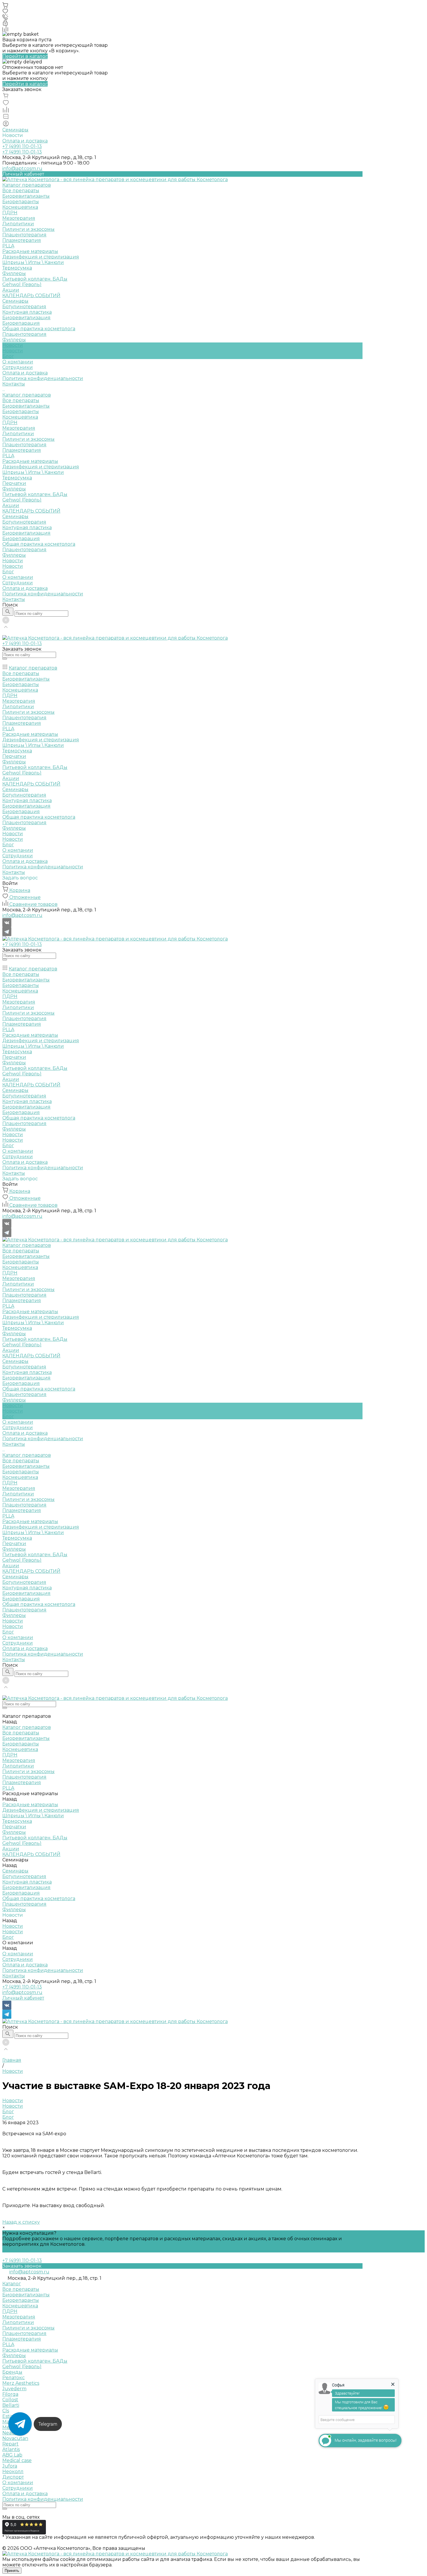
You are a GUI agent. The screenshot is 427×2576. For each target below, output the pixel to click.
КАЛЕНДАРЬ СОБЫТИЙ (31, 511)
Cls (6, 2411)
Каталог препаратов (27, 395)
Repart (10, 2444)
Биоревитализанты (26, 196)
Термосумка (17, 268)
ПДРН (10, 213)
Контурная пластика (27, 312)
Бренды (12, 2372)
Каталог (12, 2284)
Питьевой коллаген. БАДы (35, 279)
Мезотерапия (19, 218)
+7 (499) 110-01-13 (22, 1987)
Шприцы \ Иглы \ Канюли (33, 262)
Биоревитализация (26, 318)
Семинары (15, 130)
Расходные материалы (30, 251)
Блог (8, 356)
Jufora (10, 2466)
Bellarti (11, 2405)
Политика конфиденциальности (43, 378)
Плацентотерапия (24, 235)
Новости (13, 351)
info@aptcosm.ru (22, 168)
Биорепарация (21, 323)
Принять (12, 2571)
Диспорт (13, 2477)
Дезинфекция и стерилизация (41, 257)
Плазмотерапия (22, 240)
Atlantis (11, 2449)
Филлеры (14, 273)
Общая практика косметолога (39, 329)
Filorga (10, 2394)
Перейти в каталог (25, 56)
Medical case (17, 2460)
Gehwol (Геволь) (22, 284)
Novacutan (15, 2438)
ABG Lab (12, 2455)
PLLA (8, 246)
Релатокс (14, 2378)
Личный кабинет (23, 1998)
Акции (11, 505)
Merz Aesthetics (21, 2383)
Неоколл (13, 2471)
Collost (10, 2400)
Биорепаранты (21, 202)
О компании (18, 577)
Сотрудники (18, 367)
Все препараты (21, 191)
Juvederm (14, 2389)
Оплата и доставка (25, 141)
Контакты (14, 599)
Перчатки (14, 483)
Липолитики (18, 224)
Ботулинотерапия (24, 307)
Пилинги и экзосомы (28, 229)
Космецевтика (20, 207)
